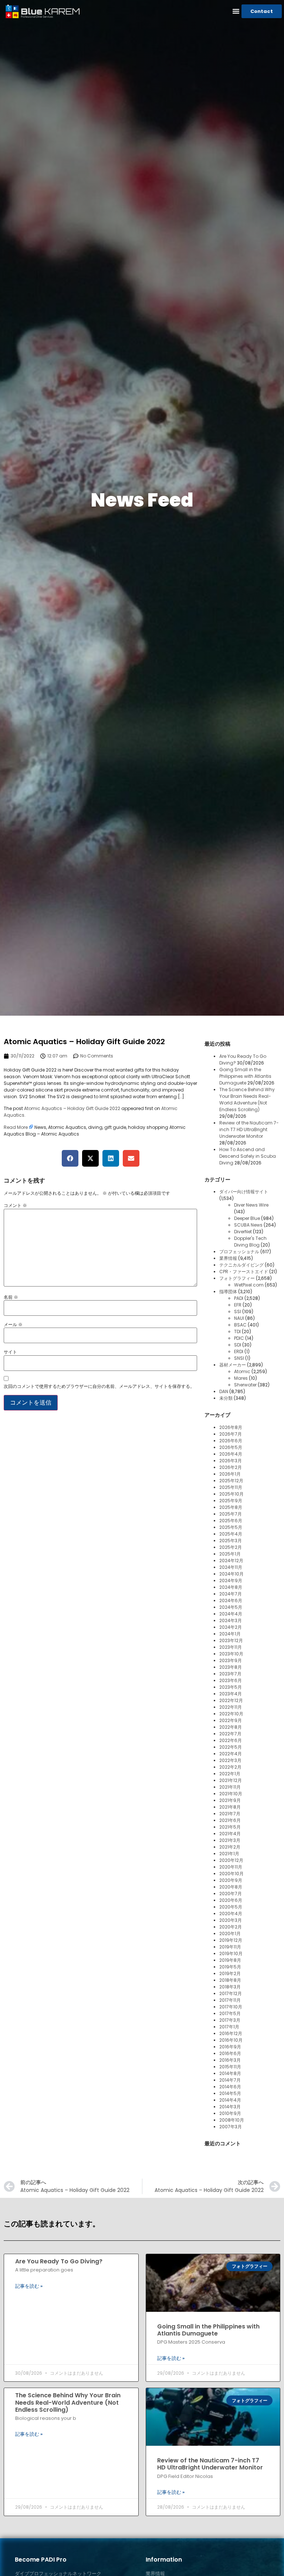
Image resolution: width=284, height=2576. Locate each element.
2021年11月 (230, 1787)
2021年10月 (231, 1794)
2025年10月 (231, 1494)
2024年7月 (231, 1594)
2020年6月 (231, 1900)
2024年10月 (231, 1574)
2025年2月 (231, 1547)
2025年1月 (230, 1554)
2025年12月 (231, 1481)
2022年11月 (231, 1707)
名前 (11, 1297)
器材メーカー (233, 1365)
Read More (16, 1127)
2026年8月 (231, 1427)
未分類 (226, 1398)
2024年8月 (231, 1587)
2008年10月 (232, 2120)
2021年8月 (230, 1807)
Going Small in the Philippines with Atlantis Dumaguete (245, 1076)
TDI (237, 1331)
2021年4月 (230, 1834)
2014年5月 (230, 2093)
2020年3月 (231, 1920)
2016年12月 (231, 2033)
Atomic (242, 1371)
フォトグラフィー (237, 1278)
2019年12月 (231, 1940)
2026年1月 (230, 1474)
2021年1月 (229, 1854)
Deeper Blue (247, 1218)
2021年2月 (230, 1847)
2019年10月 (231, 1953)
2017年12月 (231, 1993)
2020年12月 (231, 1860)
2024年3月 (231, 1620)
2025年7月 (231, 1514)
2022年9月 (231, 1720)
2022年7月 (230, 1734)
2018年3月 (230, 1987)
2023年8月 (231, 1667)
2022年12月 (231, 1700)
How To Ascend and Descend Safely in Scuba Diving (248, 1156)
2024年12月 (231, 1561)
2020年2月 (231, 1927)
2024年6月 (231, 1600)
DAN (224, 1391)
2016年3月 (230, 2060)
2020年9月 (231, 1880)
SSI (238, 1311)
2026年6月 (231, 1441)
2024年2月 (231, 1627)
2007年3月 (231, 2127)
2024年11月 (231, 1567)
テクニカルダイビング (241, 1265)
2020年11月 (231, 1867)
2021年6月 (230, 1820)
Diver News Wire (251, 1205)
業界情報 (228, 1258)
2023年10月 (231, 1654)
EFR (238, 1305)
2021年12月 (231, 1780)
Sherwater (245, 1385)
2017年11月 (230, 2000)
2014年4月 (230, 2100)
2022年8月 (231, 1727)
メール (13, 1325)
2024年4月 (231, 1614)
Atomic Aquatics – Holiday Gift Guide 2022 (72, 1108)
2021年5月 (230, 1827)
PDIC (239, 1338)
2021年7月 (230, 1814)
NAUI (239, 1318)
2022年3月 (230, 1760)
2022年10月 (231, 1714)
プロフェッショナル (239, 1252)
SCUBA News (248, 1225)
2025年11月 (231, 1487)
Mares (241, 1378)
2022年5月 (231, 1747)
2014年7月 (230, 2080)
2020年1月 (230, 1933)
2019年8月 (230, 1960)
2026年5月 (231, 1447)
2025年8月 (231, 1507)
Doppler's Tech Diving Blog (250, 1242)
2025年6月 (231, 1521)
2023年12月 (231, 1640)
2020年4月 (231, 1913)
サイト (10, 1352)
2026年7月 (231, 1434)
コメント (15, 1205)
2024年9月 (231, 1580)
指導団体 (228, 1292)
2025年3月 (231, 1541)
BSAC (240, 1325)
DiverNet (243, 1232)
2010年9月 (230, 2113)
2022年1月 (230, 1774)
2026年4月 (231, 1454)
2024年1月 (230, 1634)
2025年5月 (231, 1527)
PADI (239, 1298)
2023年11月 (231, 1647)
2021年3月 (230, 1840)
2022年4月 (231, 1754)
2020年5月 (231, 1907)
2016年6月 (230, 2053)
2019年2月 (230, 1973)
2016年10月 (231, 2040)
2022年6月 (231, 1740)
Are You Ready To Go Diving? (59, 2261)
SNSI (239, 1358)
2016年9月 (230, 2047)
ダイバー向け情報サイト (244, 1192)
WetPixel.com (249, 1285)
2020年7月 (231, 1894)
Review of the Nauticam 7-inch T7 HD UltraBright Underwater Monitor (249, 1129)
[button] (236, 11)
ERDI (239, 1351)
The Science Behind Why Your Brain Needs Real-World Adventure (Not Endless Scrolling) (247, 1099)
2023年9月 (231, 1660)
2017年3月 (230, 2020)
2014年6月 (230, 2087)
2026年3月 (231, 1461)
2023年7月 (230, 1674)
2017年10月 (231, 2007)
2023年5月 (231, 1687)
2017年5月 (230, 2013)
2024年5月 (231, 1607)
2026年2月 (231, 1467)
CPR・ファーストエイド (244, 1272)
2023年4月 (231, 1694)
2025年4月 (231, 1534)
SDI (238, 1345)
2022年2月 (230, 1767)
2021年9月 (230, 1800)
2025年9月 (231, 1501)
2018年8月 (230, 1980)
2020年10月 (231, 1874)
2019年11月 (230, 1947)
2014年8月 (230, 2073)
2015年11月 (230, 2067)
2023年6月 (231, 1680)
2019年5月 (230, 1967)
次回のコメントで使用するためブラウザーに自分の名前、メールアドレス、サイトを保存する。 (99, 1386)
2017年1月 (229, 2027)
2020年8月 (231, 1887)
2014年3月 (230, 2107)
